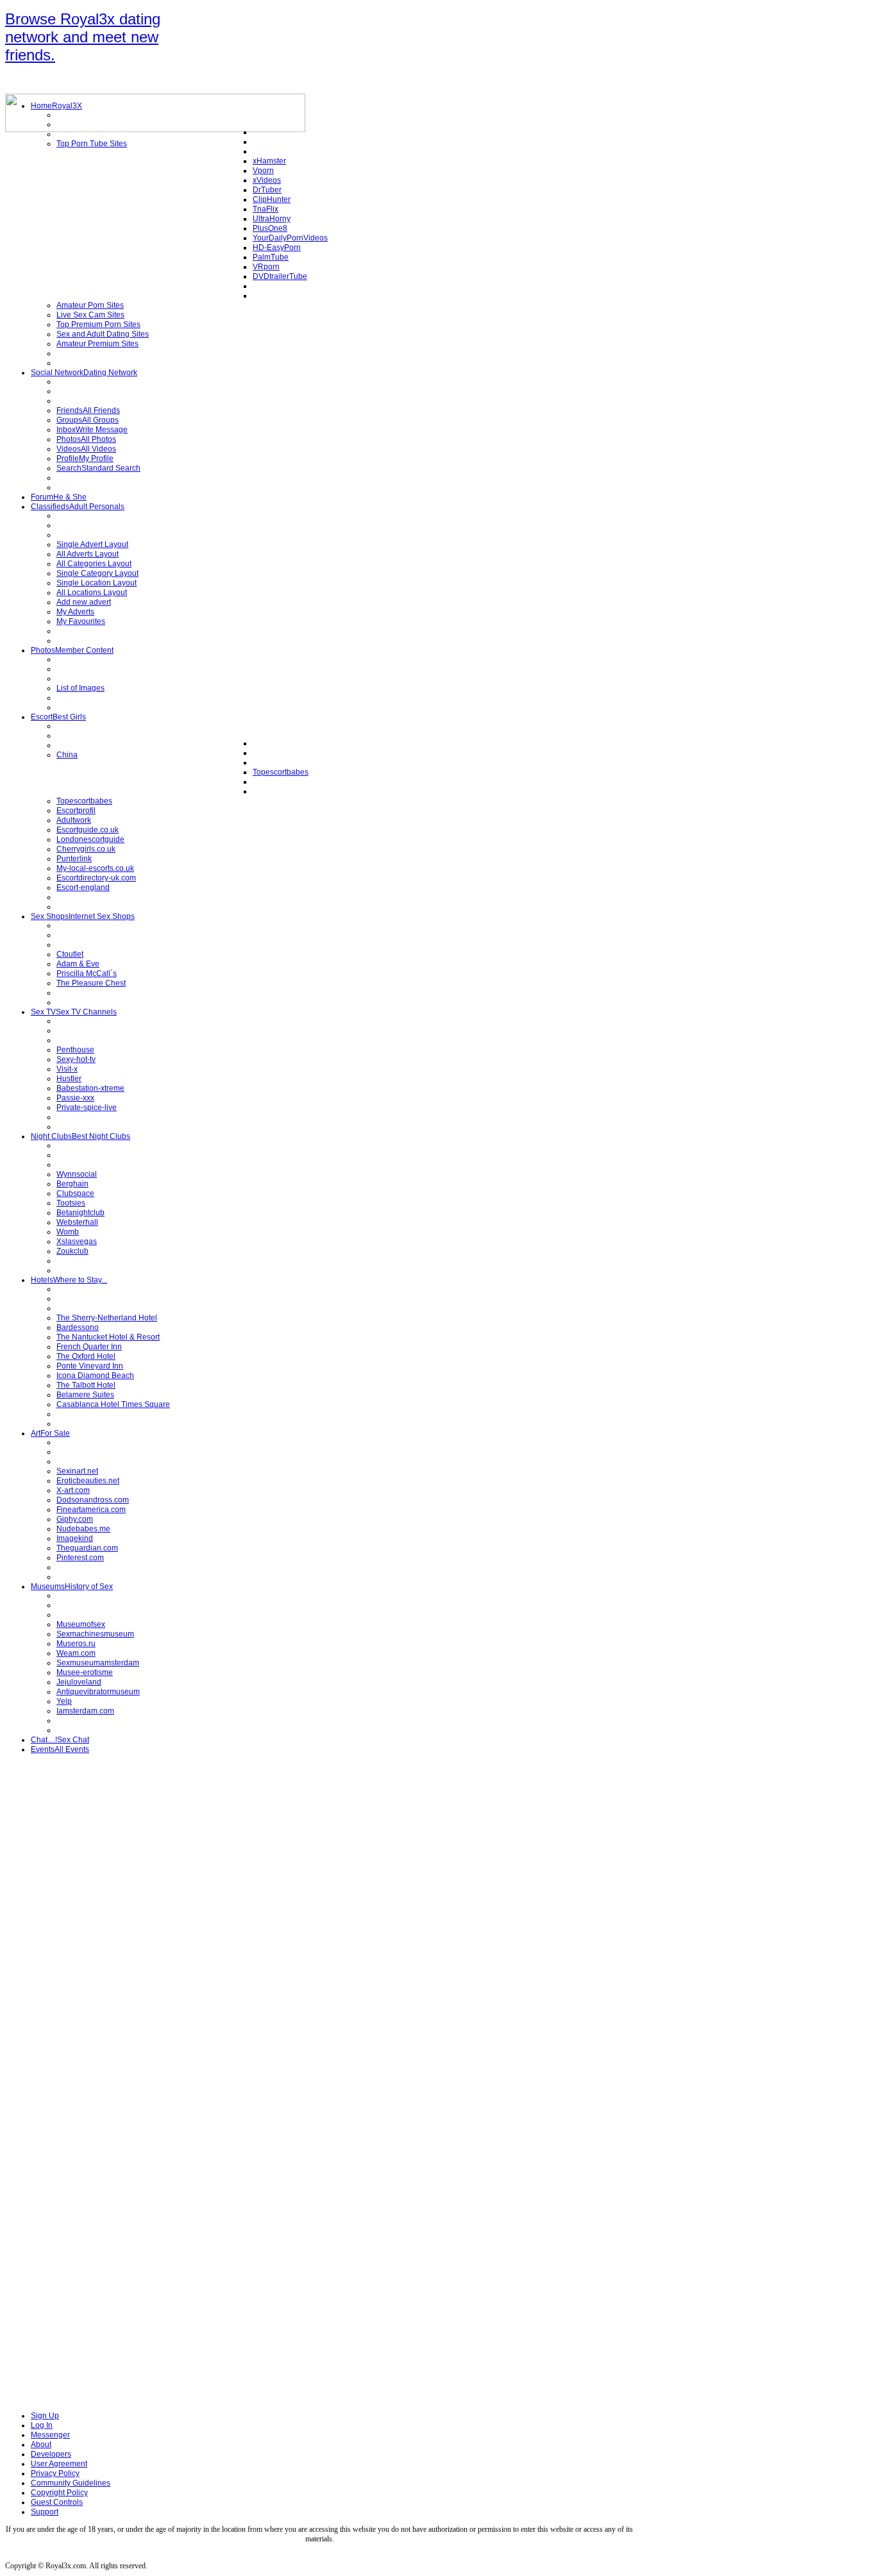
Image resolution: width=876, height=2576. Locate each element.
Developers (51, 2454)
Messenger (50, 2435)
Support (45, 2512)
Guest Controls (57, 2502)
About (41, 2445)
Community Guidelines (71, 2483)
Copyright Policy (59, 2493)
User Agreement (59, 2464)
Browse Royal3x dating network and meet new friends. (83, 37)
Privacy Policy (55, 2473)
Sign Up (45, 2416)
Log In (42, 2425)
